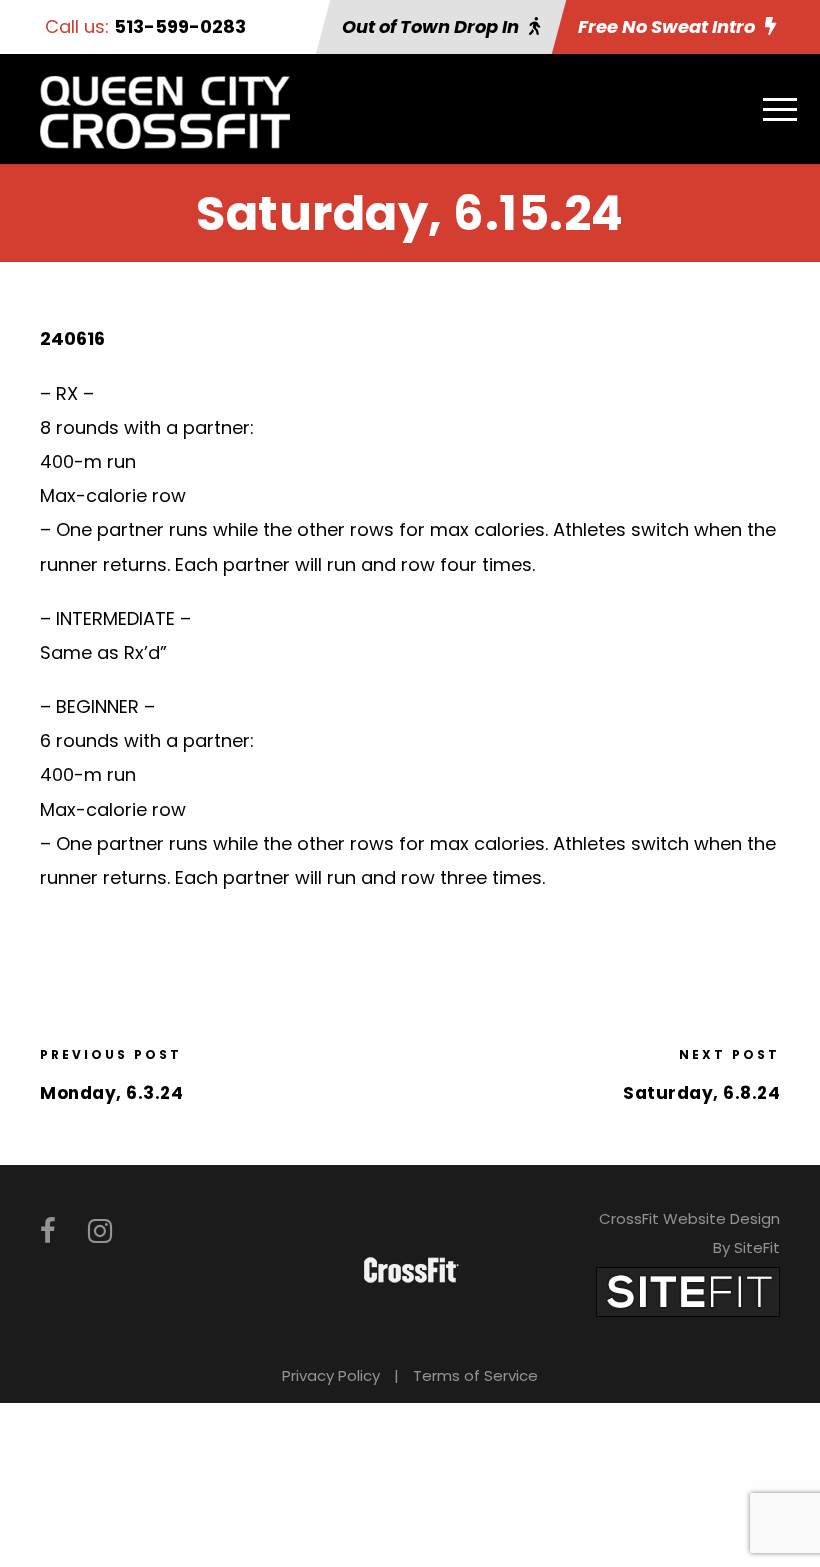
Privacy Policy (331, 1375)
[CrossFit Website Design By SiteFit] (688, 1290)
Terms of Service (475, 1375)
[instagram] (100, 1231)
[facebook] (48, 1231)
